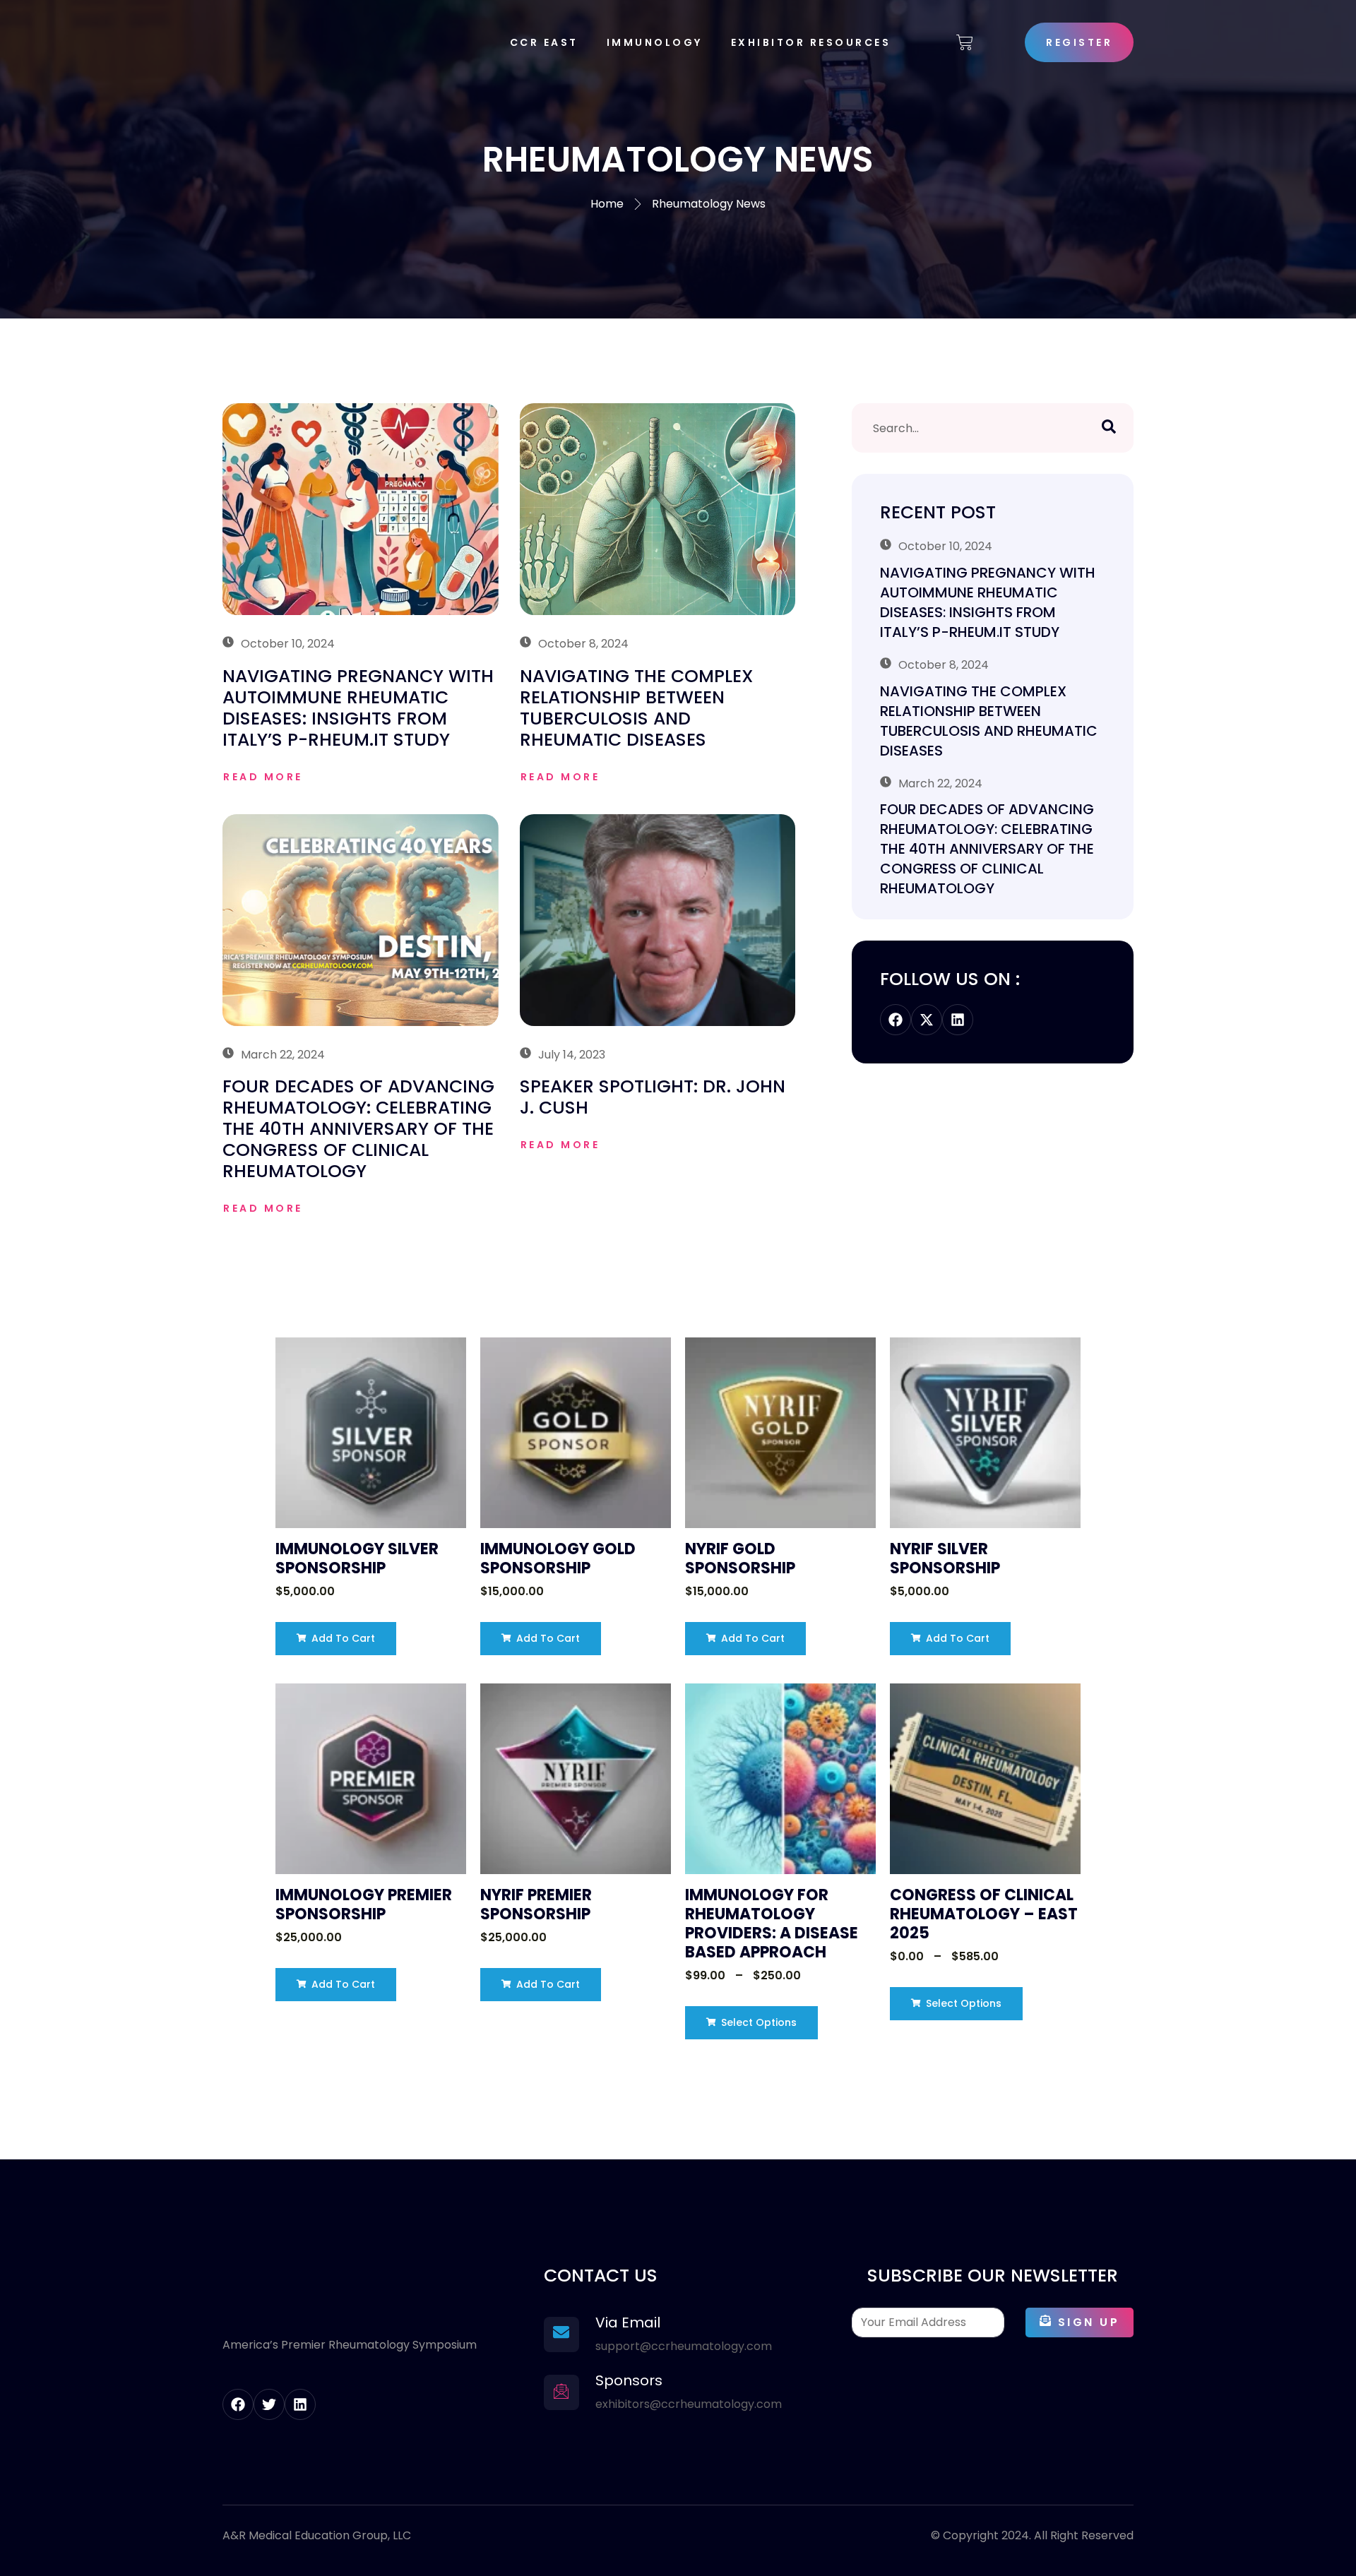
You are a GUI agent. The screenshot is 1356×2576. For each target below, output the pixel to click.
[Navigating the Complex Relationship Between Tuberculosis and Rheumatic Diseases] (658, 509)
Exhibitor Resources (811, 42)
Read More (263, 777)
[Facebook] (896, 1020)
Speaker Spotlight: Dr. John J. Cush (653, 1097)
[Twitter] (269, 2404)
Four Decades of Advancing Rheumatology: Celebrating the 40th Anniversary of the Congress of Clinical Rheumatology (358, 1129)
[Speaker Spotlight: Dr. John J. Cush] (658, 920)
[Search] (1109, 428)
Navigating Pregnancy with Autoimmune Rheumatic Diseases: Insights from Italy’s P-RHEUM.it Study (358, 708)
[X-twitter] (927, 1020)
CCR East (544, 42)
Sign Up (1089, 2322)
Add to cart (342, 1638)
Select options (757, 2022)
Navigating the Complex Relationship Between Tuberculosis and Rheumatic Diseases (637, 708)
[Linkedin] (958, 1020)
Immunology (655, 42)
